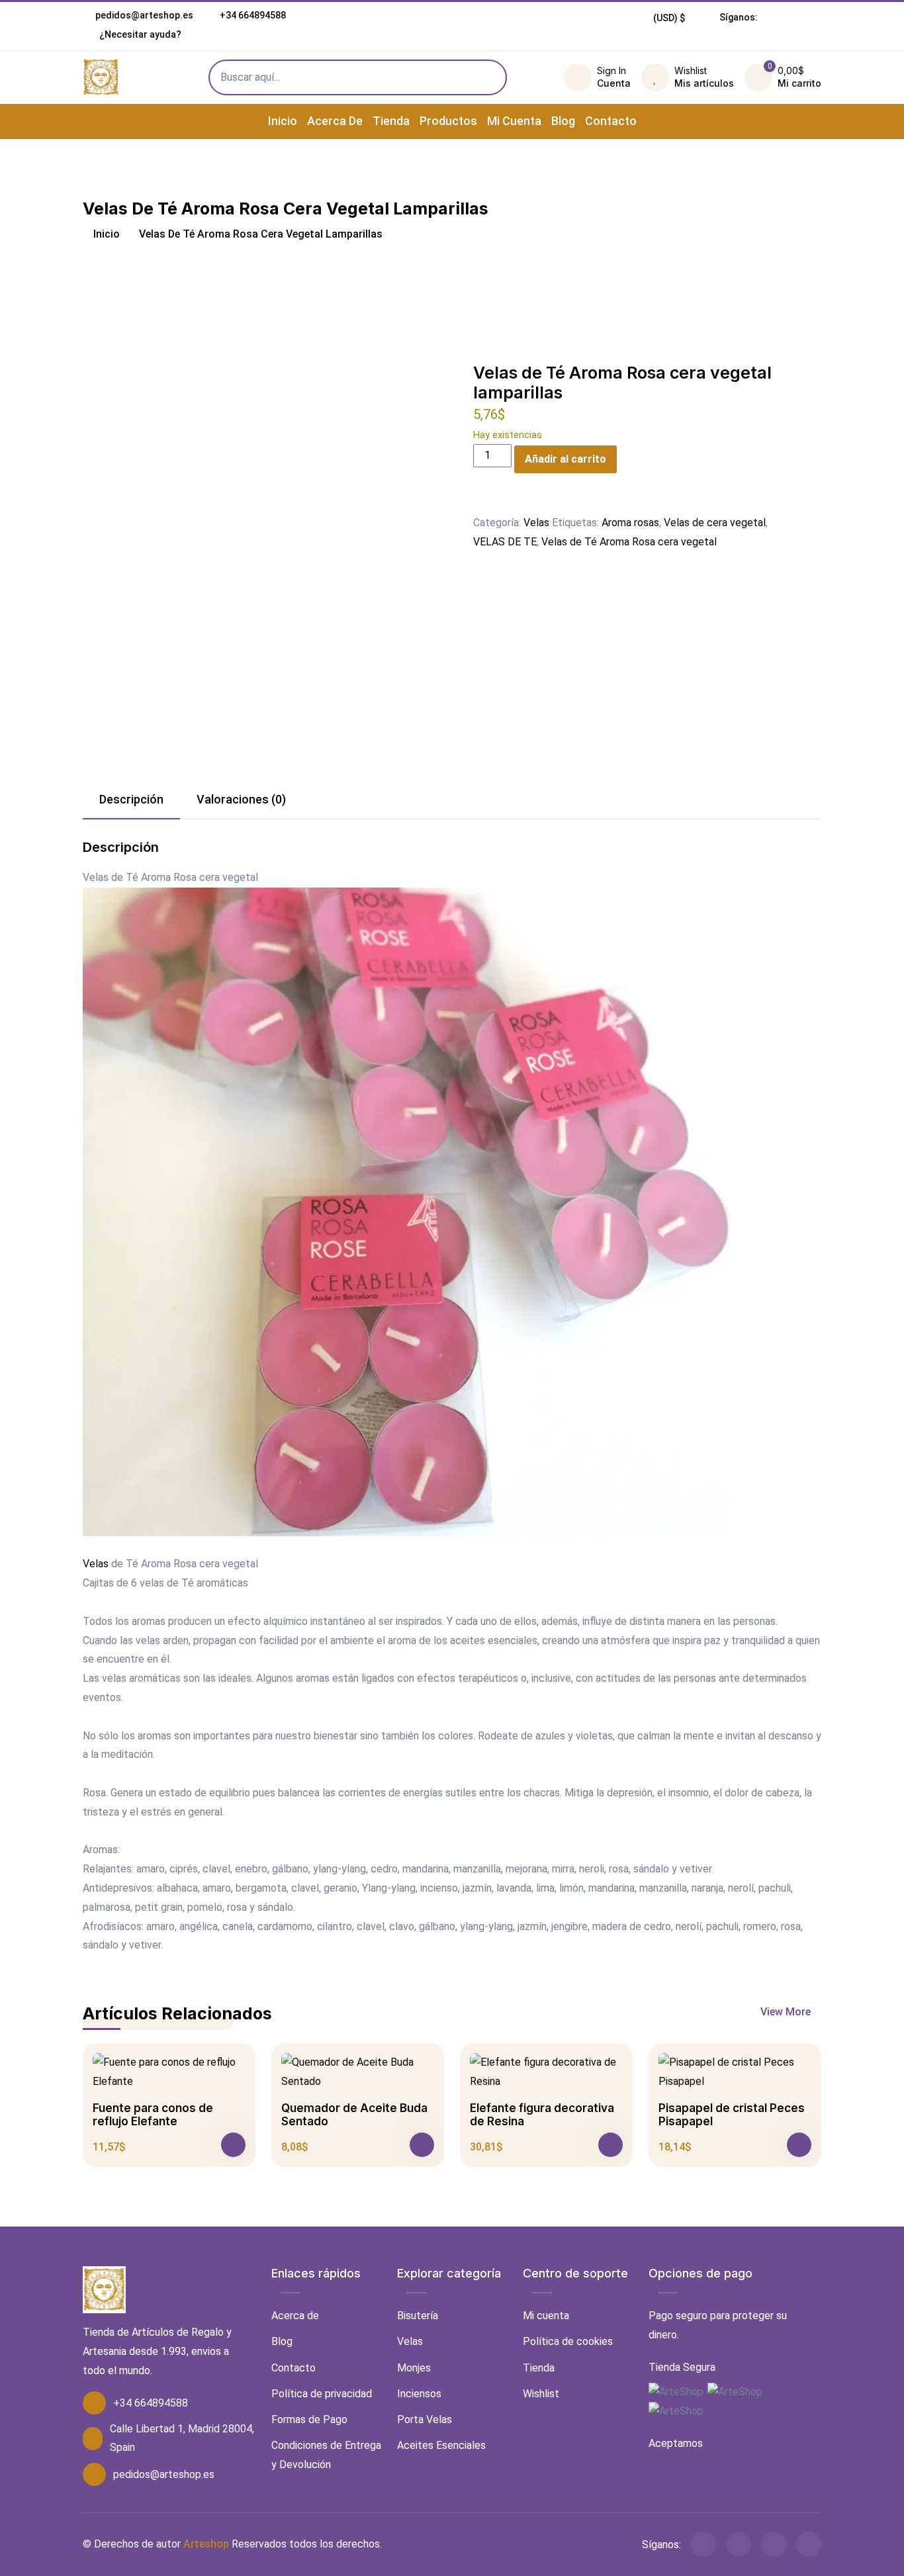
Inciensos (419, 2394)
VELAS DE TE (505, 542)
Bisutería (418, 2316)
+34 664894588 (253, 15)
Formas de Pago (309, 2419)
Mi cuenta (514, 121)
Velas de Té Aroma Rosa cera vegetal (629, 542)
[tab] (131, 800)
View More (787, 2012)
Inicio (283, 121)
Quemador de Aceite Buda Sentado (354, 2115)
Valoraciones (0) (241, 799)
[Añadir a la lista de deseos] (481, 504)
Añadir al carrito (565, 459)
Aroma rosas (630, 523)
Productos (448, 121)
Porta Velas (425, 2419)
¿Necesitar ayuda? (139, 34)
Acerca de (335, 121)
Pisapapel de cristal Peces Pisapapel (732, 2115)
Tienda (391, 121)
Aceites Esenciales (441, 2445)
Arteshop (206, 2544)
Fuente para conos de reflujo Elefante (153, 2115)
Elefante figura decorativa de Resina (542, 2115)
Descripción (131, 799)
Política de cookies (568, 2341)
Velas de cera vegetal (715, 523)
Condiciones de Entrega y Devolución (326, 2455)
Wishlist (541, 2394)
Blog (563, 121)
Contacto (611, 121)
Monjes (414, 2368)
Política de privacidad (322, 2394)
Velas (536, 523)
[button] (669, 18)
